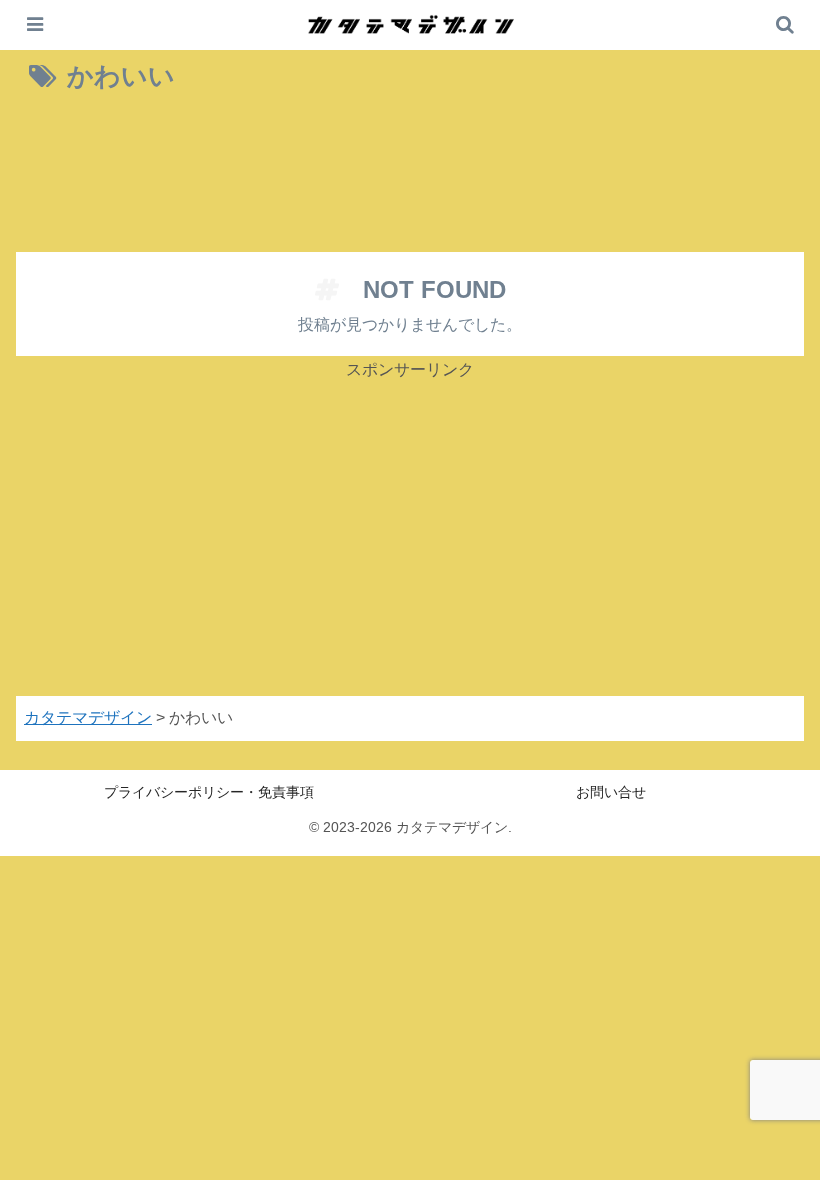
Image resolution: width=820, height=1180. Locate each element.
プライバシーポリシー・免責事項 (209, 792)
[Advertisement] (410, 178)
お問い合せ (611, 792)
